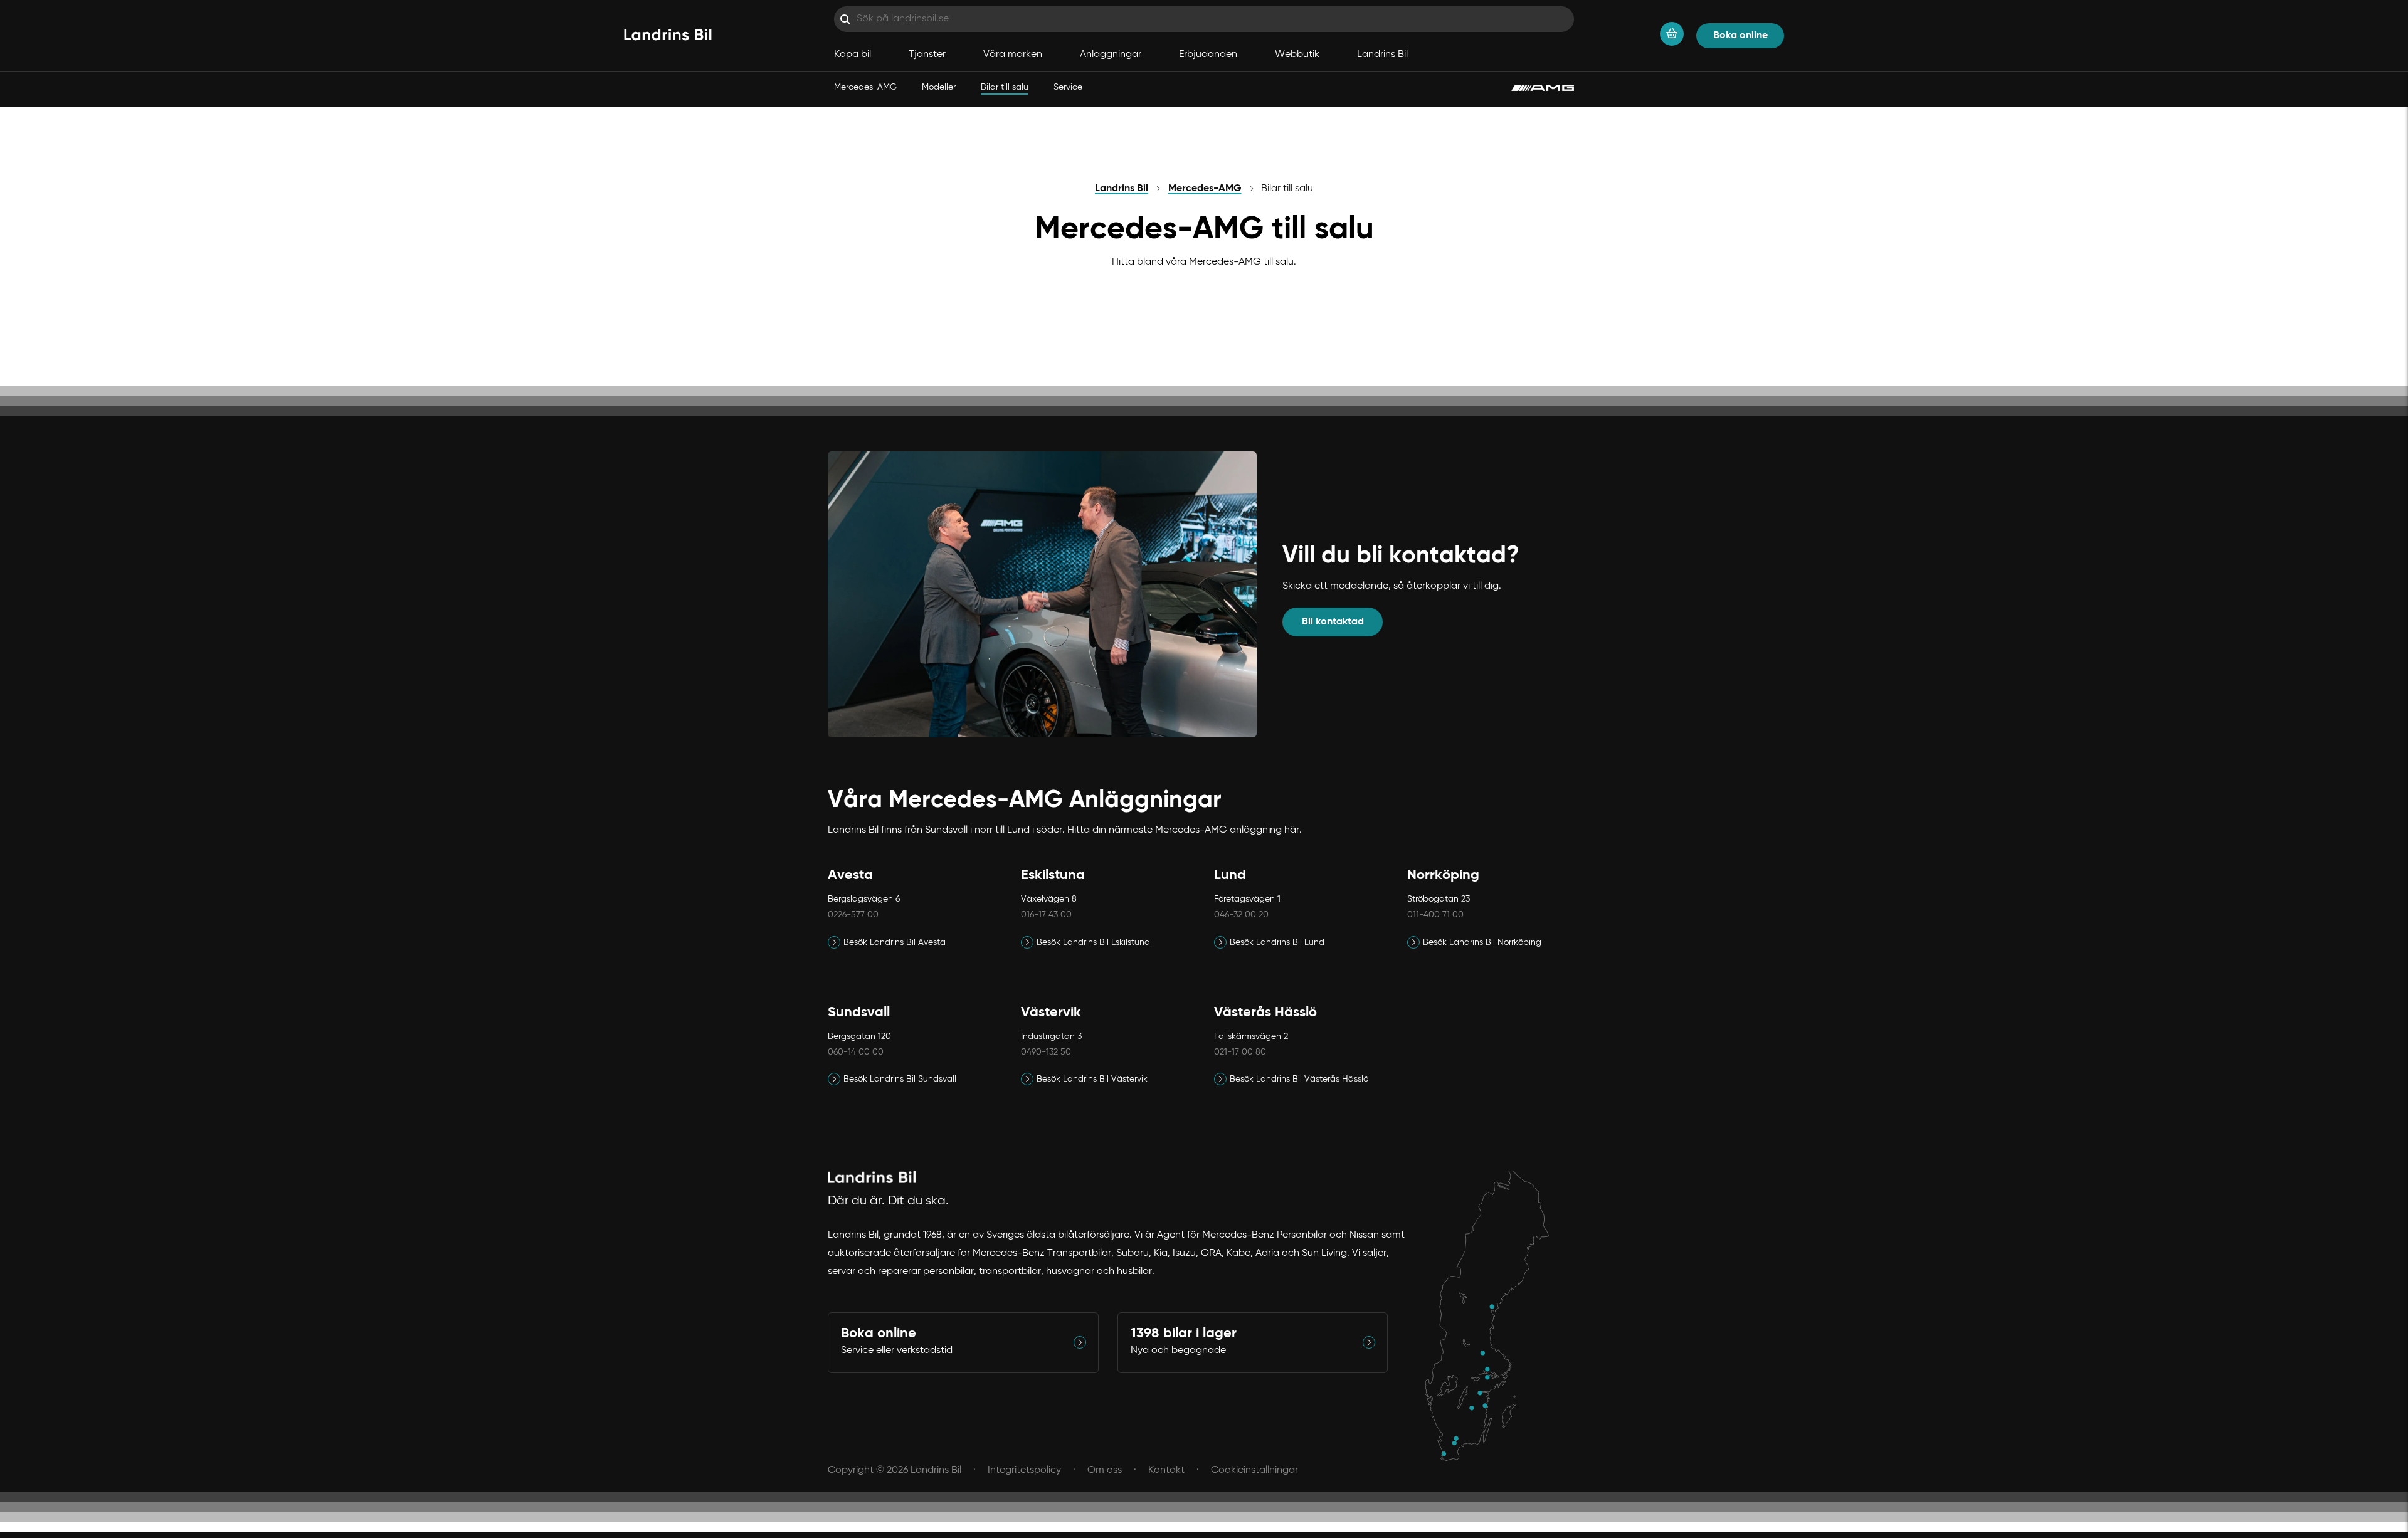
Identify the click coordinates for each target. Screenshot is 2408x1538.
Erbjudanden (1208, 55)
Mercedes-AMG (865, 87)
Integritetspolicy (1024, 1470)
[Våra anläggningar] (1493, 1316)
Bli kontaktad (1333, 622)
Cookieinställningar (1254, 1470)
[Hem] (668, 36)
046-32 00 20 (1241, 915)
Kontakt (1166, 1470)
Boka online (1740, 36)
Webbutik (1297, 55)
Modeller (939, 87)
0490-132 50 (1046, 1052)
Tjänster (927, 55)
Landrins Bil (1382, 55)
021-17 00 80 (1240, 1052)
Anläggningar (1111, 55)
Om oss (1105, 1470)
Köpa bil (853, 55)
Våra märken (1013, 55)
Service (1068, 87)
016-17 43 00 (1046, 915)
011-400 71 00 (1435, 915)
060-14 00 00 (856, 1052)
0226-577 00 (853, 915)
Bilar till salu (1005, 87)
